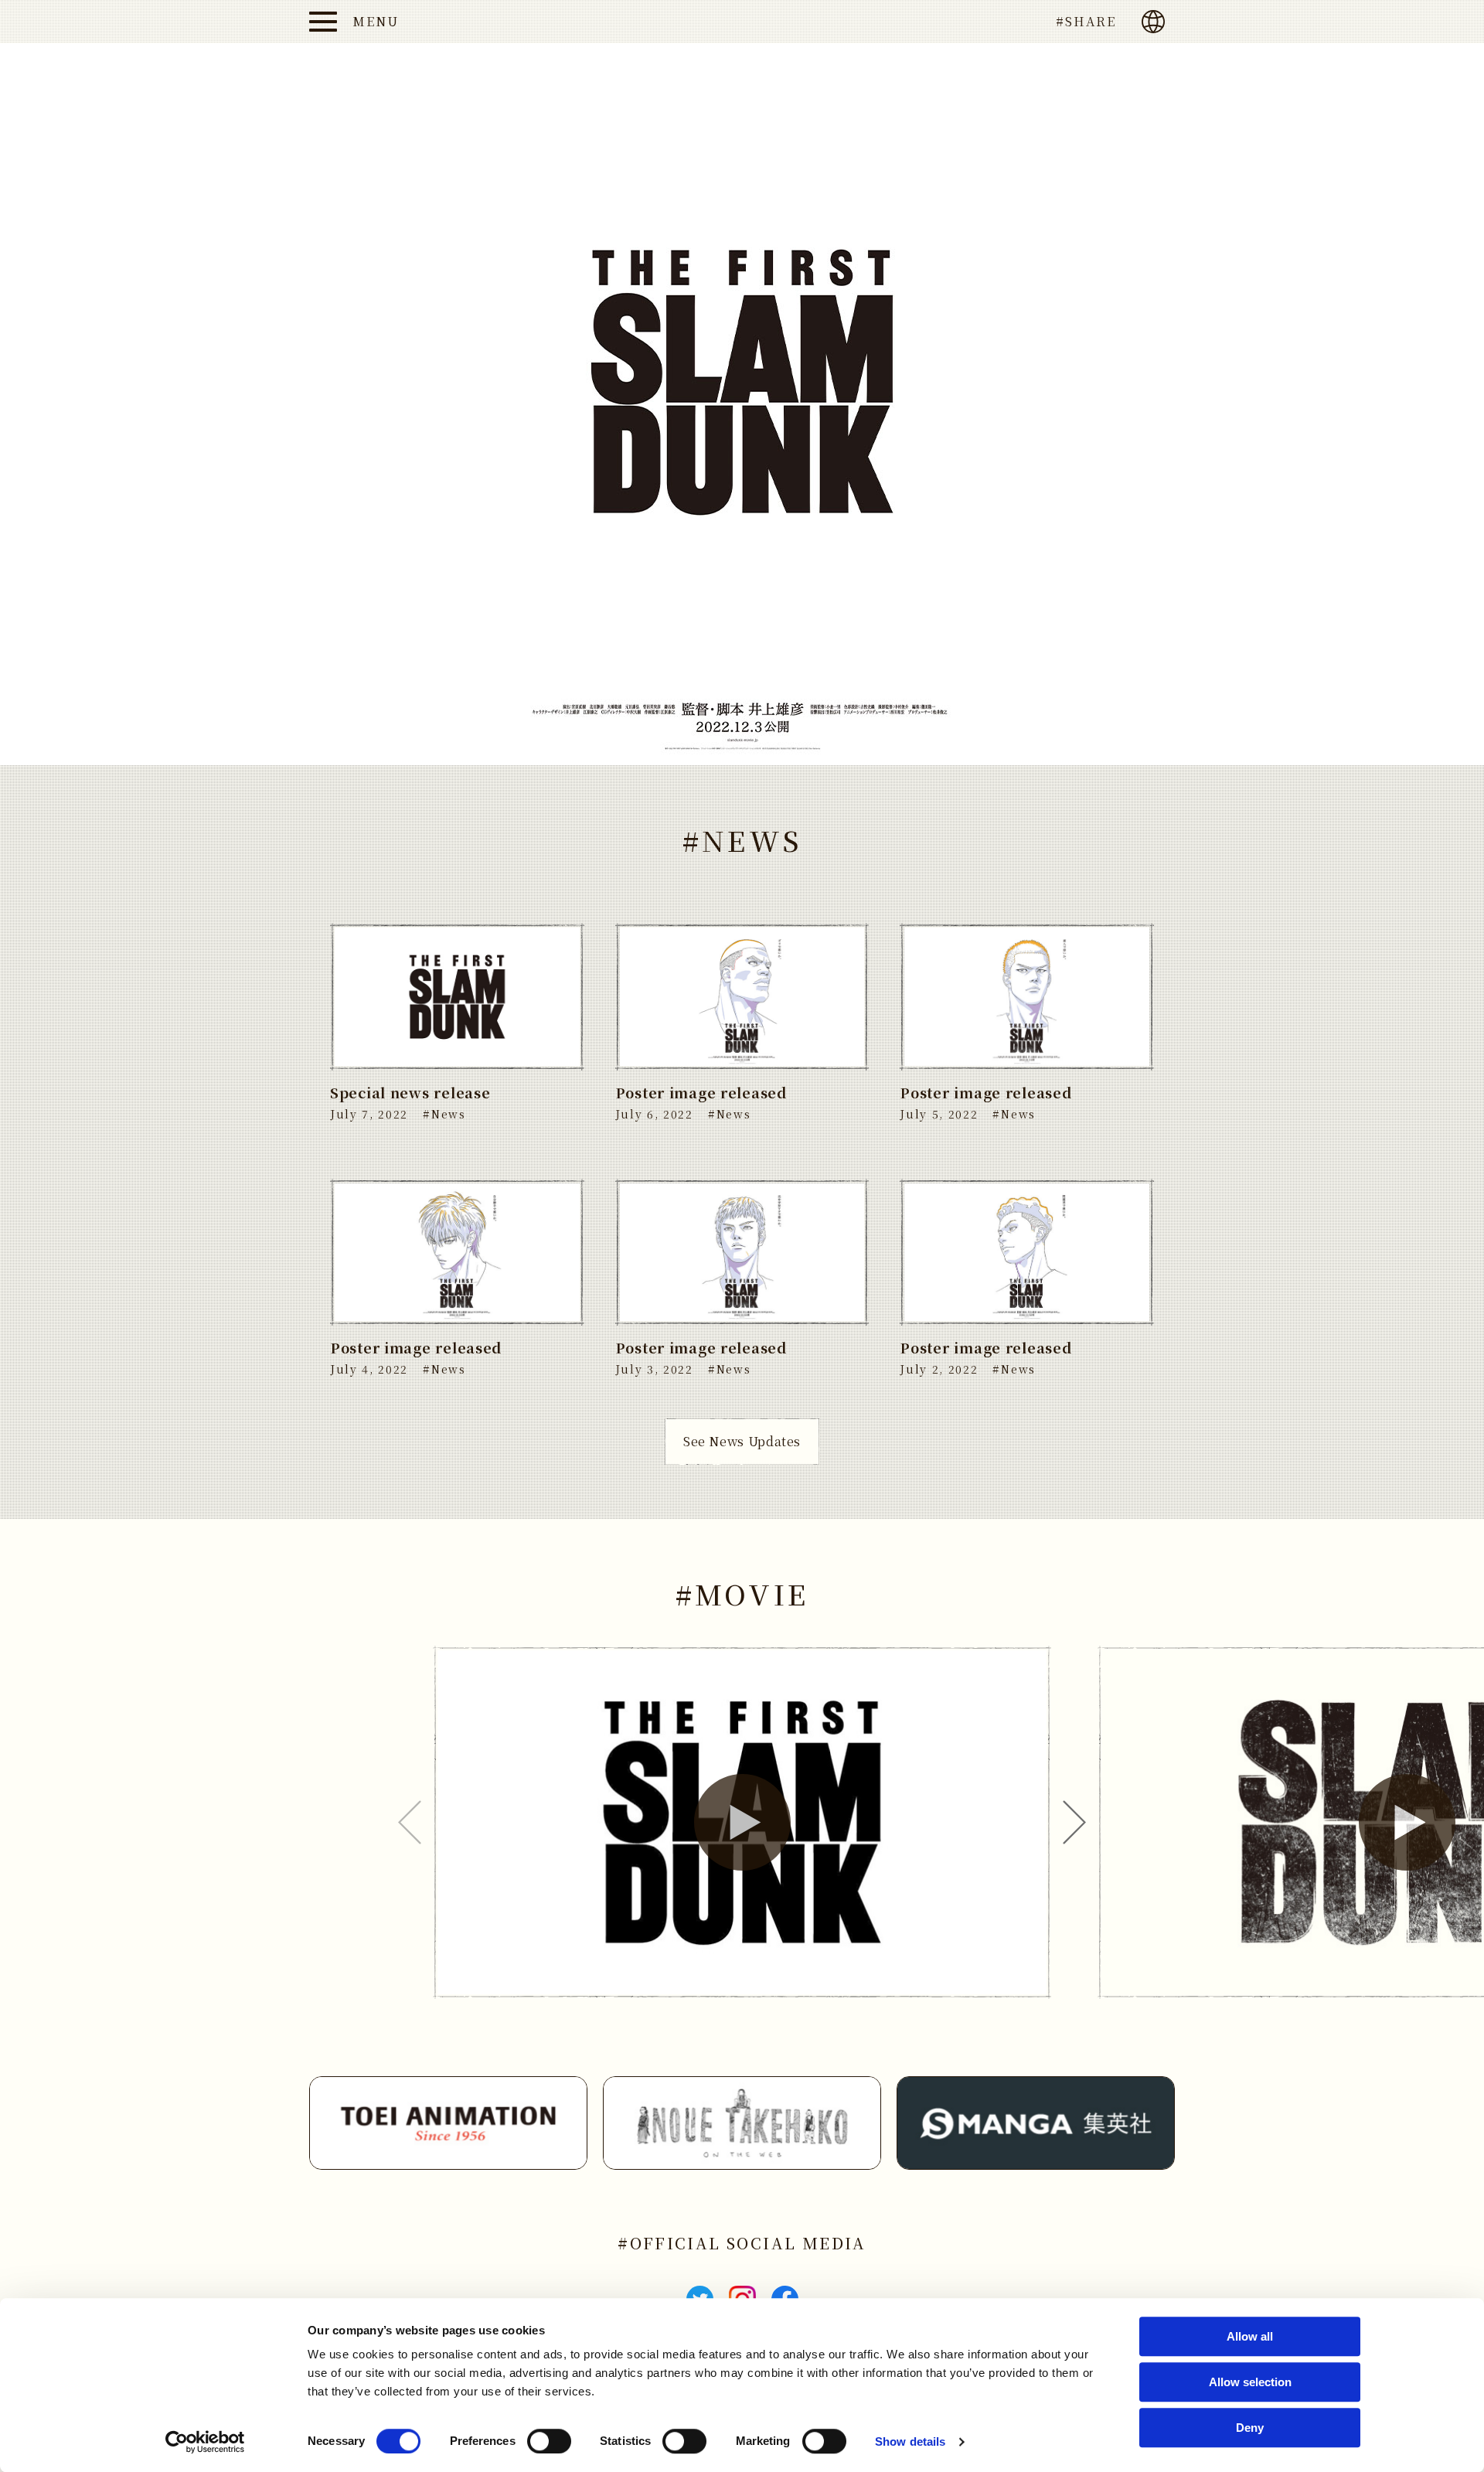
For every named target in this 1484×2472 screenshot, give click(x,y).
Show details (910, 2441)
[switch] (549, 2441)
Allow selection (1250, 2382)
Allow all (1250, 2336)
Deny (1250, 2428)
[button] (742, 1822)
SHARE (1091, 21)
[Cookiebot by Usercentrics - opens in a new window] (205, 2442)
